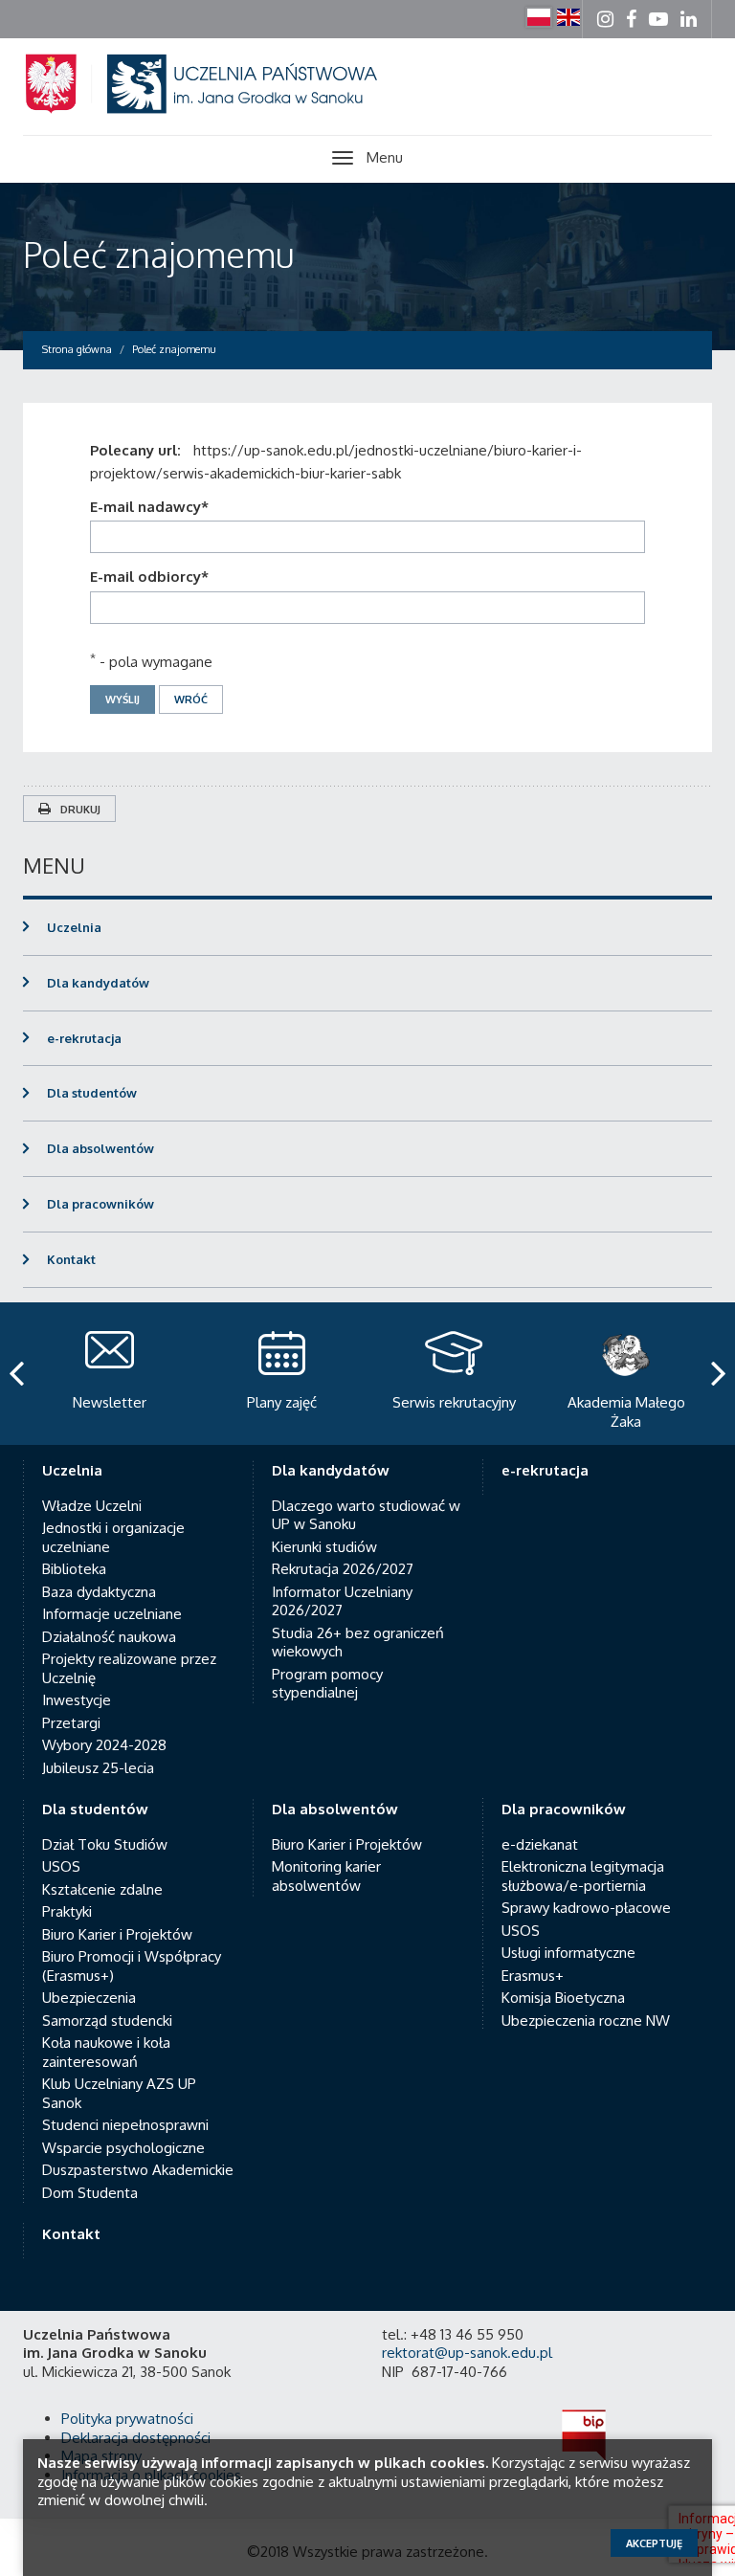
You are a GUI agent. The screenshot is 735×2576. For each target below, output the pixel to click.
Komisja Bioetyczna (563, 1998)
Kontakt (71, 1259)
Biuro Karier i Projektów (117, 1934)
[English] (568, 17)
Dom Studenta (90, 2193)
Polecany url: (139, 450)
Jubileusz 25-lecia (98, 1768)
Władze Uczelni (92, 1506)
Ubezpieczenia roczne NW (586, 2021)
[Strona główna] (224, 107)
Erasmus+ (533, 1976)
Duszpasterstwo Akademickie (138, 2170)
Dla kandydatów (98, 983)
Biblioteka (74, 1569)
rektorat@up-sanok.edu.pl (467, 2353)
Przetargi (71, 1723)
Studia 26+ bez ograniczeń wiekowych (358, 1643)
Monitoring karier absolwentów (326, 1876)
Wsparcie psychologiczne (123, 2148)
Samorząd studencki (107, 2021)
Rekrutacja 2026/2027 (343, 1569)
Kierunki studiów (324, 1547)
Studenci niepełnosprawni (125, 2125)
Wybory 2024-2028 (104, 1745)
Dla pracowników (100, 1204)
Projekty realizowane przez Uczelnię (129, 1668)
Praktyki (67, 1911)
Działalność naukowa (109, 1637)
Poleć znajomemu (158, 254)
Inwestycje (77, 1700)
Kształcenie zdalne (102, 1889)
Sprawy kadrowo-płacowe (586, 1908)
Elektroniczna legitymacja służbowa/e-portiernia (583, 1876)
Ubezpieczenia (89, 1998)
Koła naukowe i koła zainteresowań (106, 2052)
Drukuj (80, 810)
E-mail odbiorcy (149, 577)
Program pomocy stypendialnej (327, 1684)
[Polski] (539, 17)
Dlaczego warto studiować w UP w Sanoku (366, 1515)
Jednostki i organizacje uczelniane (113, 1537)
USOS (61, 1866)
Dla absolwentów (100, 1148)
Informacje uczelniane (112, 1614)
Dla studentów (92, 1093)
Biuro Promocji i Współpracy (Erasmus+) (132, 1966)
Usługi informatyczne (568, 1953)
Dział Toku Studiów (105, 1844)
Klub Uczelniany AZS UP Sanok (119, 2093)
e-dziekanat (540, 1844)
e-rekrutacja (84, 1038)
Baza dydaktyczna (99, 1592)
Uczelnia (74, 927)
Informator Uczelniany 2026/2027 (342, 1601)
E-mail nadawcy (149, 507)
